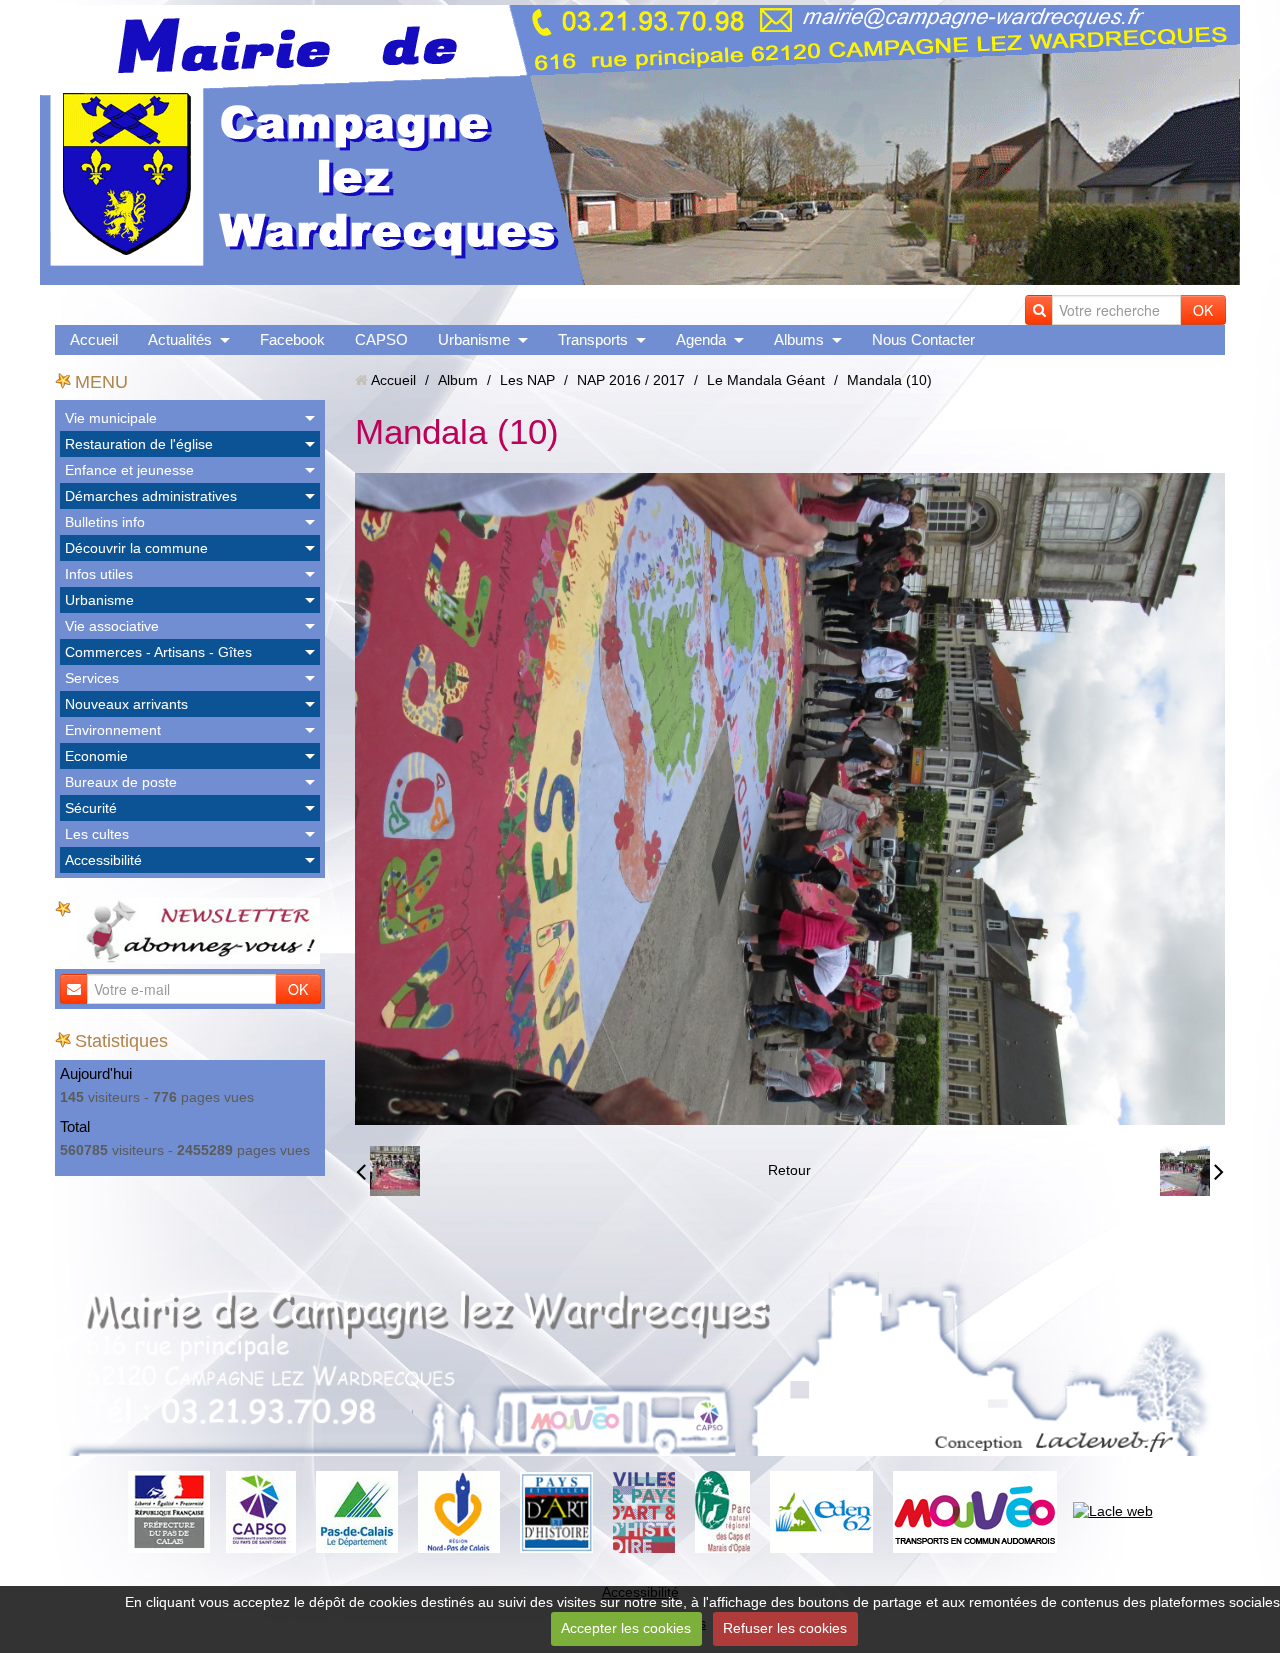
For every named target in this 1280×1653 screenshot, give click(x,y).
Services (92, 678)
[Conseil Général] (357, 1511)
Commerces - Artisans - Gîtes (158, 652)
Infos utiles (99, 574)
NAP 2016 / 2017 (631, 380)
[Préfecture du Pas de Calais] (169, 1511)
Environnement (113, 730)
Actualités (180, 339)
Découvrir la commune (136, 548)
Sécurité (91, 808)
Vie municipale (111, 418)
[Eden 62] (821, 1511)
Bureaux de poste (121, 782)
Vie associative (112, 626)
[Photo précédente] (388, 1171)
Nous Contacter (923, 339)
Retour (789, 1170)
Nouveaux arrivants (126, 704)
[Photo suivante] (1192, 1171)
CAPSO (381, 339)
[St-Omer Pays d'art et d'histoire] (556, 1511)
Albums (799, 339)
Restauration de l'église (139, 444)
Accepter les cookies (626, 1628)
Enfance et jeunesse (129, 470)
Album (458, 380)
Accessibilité (103, 860)
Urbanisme (474, 339)
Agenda (701, 339)
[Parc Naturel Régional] (722, 1511)
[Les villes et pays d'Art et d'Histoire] (644, 1511)
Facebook (292, 339)
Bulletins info (105, 522)
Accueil (94, 339)
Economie (96, 756)
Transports (593, 339)
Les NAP (527, 380)
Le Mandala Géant (766, 380)
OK (1203, 310)
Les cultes (97, 834)
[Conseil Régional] (459, 1511)
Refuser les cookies (785, 1628)
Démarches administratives (151, 496)
